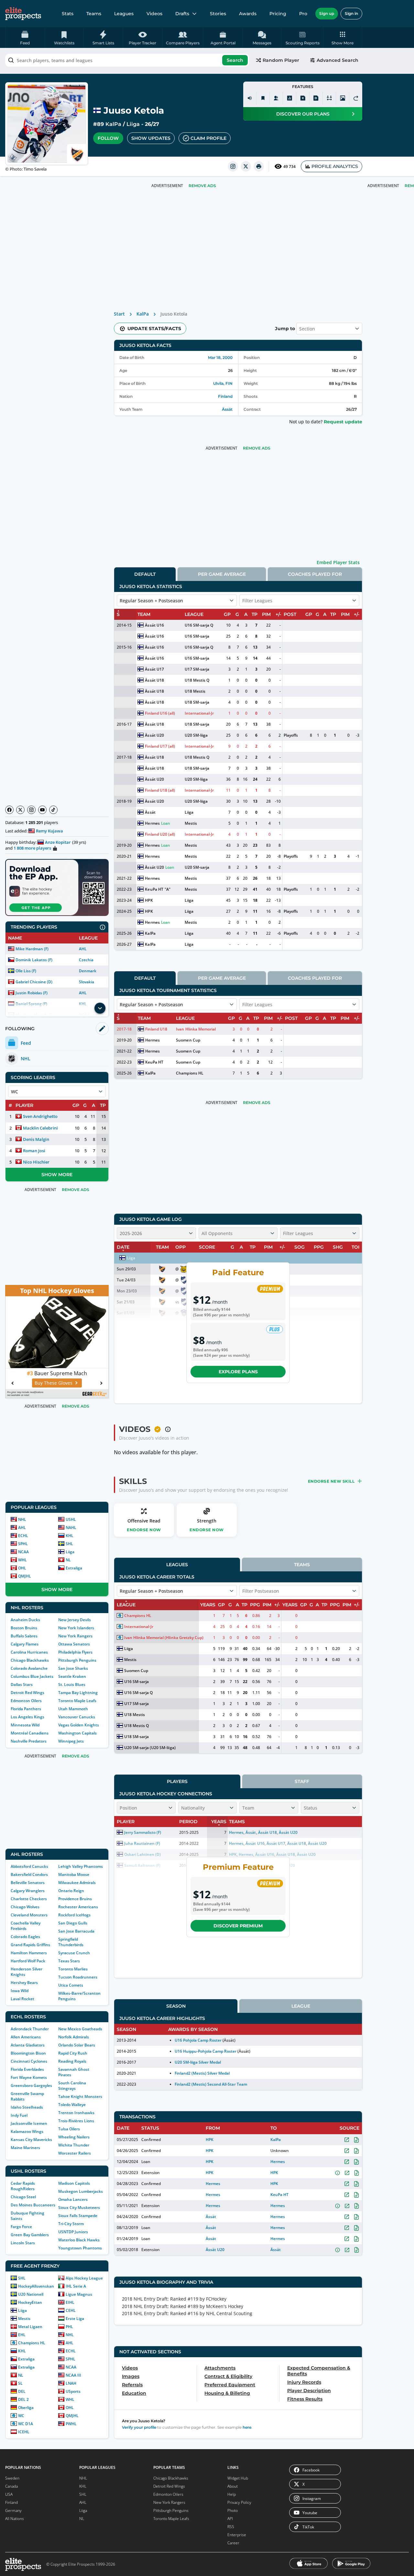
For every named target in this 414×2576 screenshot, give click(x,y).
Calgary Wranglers (28, 1891)
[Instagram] (31, 810)
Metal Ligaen (30, 2327)
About (233, 2486)
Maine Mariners (25, 2148)
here (247, 2427)
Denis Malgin (36, 1139)
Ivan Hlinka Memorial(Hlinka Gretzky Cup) (164, 1638)
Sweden (12, 2478)
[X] (20, 810)
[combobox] (127, 60)
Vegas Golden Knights (79, 1725)
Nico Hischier (36, 1162)
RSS (231, 2527)
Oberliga (26, 2408)
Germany (13, 2510)
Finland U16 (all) (160, 713)
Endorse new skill (331, 1481)
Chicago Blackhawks (30, 1660)
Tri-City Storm (71, 2224)
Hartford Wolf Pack (28, 1961)
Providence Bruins (75, 1899)
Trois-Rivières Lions (76, 2121)
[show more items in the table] (100, 1008)
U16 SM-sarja (197, 636)
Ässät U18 (154, 680)
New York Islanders (76, 1628)
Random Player (281, 60)
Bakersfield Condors (29, 1874)
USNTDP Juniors (73, 2232)
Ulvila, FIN (223, 383)
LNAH (71, 2383)
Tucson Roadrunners (78, 1977)
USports (73, 2391)
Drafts (182, 14)
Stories (218, 14)
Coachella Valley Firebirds (26, 1926)
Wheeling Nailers (74, 2137)
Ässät (227, 409)
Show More (57, 1175)
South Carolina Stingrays (72, 2086)
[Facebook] (9, 810)
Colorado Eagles (25, 1937)
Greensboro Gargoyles (31, 2085)
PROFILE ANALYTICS (335, 166)
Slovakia (87, 982)
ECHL (23, 1536)
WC (21, 2416)
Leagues (124, 14)
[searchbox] (127, 60)
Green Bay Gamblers (30, 2235)
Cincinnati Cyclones (29, 2061)
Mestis (24, 2319)
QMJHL (25, 1576)
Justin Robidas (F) (32, 993)
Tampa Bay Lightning (78, 1693)
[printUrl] (259, 166)
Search (235, 60)
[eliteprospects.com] (23, 14)
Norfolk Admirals (74, 2037)
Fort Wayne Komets (29, 2077)
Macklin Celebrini (40, 1128)
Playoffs (291, 735)
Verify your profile (139, 2427)
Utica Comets (71, 1985)
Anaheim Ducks (25, 1620)
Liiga (133, 124)
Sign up (327, 13)
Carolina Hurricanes (29, 1652)
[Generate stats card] (289, 98)
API (230, 2519)
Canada (11, 2486)
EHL (22, 2335)
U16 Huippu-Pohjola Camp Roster (206, 2051)
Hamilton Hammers (29, 1953)
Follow (108, 138)
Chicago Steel (23, 2197)
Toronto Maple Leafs (77, 1701)
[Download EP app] (57, 887)
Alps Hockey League (84, 2278)
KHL (70, 1536)
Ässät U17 (154, 669)
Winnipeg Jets (71, 1741)
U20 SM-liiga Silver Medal (198, 2062)
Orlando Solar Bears (77, 2045)
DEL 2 (23, 2399)
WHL (22, 1560)
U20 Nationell (31, 2294)
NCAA (23, 1552)
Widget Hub (238, 2478)
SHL (69, 1544)
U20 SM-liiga (196, 735)
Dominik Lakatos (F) (34, 960)
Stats (68, 14)
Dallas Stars (22, 1684)
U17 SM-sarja (197, 669)
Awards (248, 14)
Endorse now (144, 1530)
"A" (168, 889)
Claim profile (208, 138)
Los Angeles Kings (27, 1717)
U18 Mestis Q (197, 680)
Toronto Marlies (73, 1969)
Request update (343, 422)
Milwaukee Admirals (77, 1883)
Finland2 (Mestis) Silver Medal (202, 2073)
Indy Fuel (19, 2115)
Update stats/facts (154, 329)
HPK (149, 900)
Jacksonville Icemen (29, 2123)
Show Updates (151, 138)
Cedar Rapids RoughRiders (23, 2186)
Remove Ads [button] (202, 186)
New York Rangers (75, 1636)
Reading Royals (72, 2061)
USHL (71, 1519)
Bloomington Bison (28, 2053)
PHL (69, 2327)
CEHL (71, 2310)
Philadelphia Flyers (75, 1652)
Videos (154, 14)
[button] (343, 38)
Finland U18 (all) (160, 790)
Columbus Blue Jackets (32, 1676)
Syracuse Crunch (74, 1953)
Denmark (88, 971)
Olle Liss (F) (26, 971)
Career (233, 2543)
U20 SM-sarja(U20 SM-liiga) (150, 1748)
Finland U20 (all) (160, 834)
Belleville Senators (28, 1883)
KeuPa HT (154, 889)
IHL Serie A (76, 2286)
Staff (302, 1781)
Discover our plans (303, 114)
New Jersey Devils (75, 1620)
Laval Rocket (22, 1999)
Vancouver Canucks (77, 1717)
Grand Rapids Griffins (30, 1945)
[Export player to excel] (303, 98)
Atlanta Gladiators (28, 2045)
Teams (94, 14)
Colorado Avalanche (29, 1668)
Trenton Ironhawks (76, 2113)
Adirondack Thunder (30, 2029)
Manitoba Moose (74, 1874)
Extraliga (74, 1568)
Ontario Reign (71, 1891)
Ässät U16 (154, 625)
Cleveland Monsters (29, 1915)
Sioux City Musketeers (79, 2208)
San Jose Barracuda (76, 1931)
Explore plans (238, 1372)
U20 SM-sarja (197, 867)
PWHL (71, 2424)
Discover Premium (238, 1926)
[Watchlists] (263, 98)
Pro (303, 14)
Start (119, 314)
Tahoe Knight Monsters (80, 2096)
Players (177, 1781)
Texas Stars (69, 1961)
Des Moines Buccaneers (33, 2205)
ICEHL (24, 2432)
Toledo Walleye (72, 2105)
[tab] (145, 574)
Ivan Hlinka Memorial (196, 1029)
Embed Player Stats (338, 562)
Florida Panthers (26, 1709)
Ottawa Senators (74, 1644)
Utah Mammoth (73, 1709)
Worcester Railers (75, 2153)
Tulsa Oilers (69, 2129)
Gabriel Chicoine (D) (34, 982)
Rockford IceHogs (74, 1915)
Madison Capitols (74, 2183)
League (301, 2006)
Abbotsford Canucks (29, 1866)
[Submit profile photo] (343, 98)
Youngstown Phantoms (80, 2248)
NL (68, 1560)
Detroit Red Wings (27, 1693)
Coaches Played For (315, 574)
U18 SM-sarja (197, 702)
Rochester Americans (78, 1907)
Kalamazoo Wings (27, 2131)
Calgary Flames (25, 1644)
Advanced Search (338, 60)
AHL (83, 949)
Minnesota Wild (25, 1725)
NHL (22, 1519)
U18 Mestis (195, 691)
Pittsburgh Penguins (77, 1660)
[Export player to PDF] (316, 98)
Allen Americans (26, 2037)
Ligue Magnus (79, 2294)
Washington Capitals (77, 1733)
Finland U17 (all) (160, 746)
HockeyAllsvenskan (36, 2286)
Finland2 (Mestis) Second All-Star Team (211, 2084)
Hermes (152, 823)
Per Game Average (222, 574)
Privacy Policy (239, 2502)
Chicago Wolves (25, 1907)
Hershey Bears (24, 1983)
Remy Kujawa (49, 831)
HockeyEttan (30, 2302)
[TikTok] (53, 810)
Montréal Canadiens (30, 1733)
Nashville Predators (29, 1741)
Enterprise (237, 2535)
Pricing (278, 14)
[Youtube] (42, 810)
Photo (233, 2510)
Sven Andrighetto (40, 1116)
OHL (22, 1568)
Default (145, 574)
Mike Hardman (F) (32, 949)
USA (9, 2494)
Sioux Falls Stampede (78, 2216)
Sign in (351, 13)
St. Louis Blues (72, 1684)
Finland (225, 396)
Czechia (86, 960)
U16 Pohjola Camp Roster (198, 2040)
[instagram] (233, 166)
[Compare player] (329, 98)
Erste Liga (75, 2319)
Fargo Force (21, 2227)
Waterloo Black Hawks (79, 2240)
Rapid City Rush (73, 2053)
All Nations (15, 2519)
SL (20, 2383)
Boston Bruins (24, 1628)
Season (176, 2006)
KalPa (113, 124)
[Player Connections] (276, 98)
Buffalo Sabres (24, 1636)
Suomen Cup (188, 1040)
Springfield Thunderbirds (71, 1942)
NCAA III (73, 2375)
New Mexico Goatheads (80, 2029)
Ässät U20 (154, 735)
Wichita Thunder (74, 2145)
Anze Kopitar (58, 842)
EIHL (70, 2302)
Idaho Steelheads (27, 2107)
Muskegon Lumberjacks (81, 2191)
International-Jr (199, 713)
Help (232, 2494)
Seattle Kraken (72, 1676)
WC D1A (26, 2424)
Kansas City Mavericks (31, 2140)
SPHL (23, 1544)
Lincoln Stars (23, 2243)
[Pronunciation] (250, 98)
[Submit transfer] (356, 98)
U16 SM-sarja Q (199, 625)
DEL (22, 2391)
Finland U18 (156, 1029)
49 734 (289, 167)
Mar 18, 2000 (220, 357)
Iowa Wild (20, 1991)
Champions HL (32, 2343)
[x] (246, 166)
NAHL (71, 1528)
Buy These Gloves (54, 1383)
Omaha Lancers (73, 2199)
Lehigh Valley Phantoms (81, 1866)
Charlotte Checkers (29, 1899)
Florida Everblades (27, 2069)
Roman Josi (34, 1151)
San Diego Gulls (73, 1923)
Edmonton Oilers (26, 1701)
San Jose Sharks (73, 1668)
